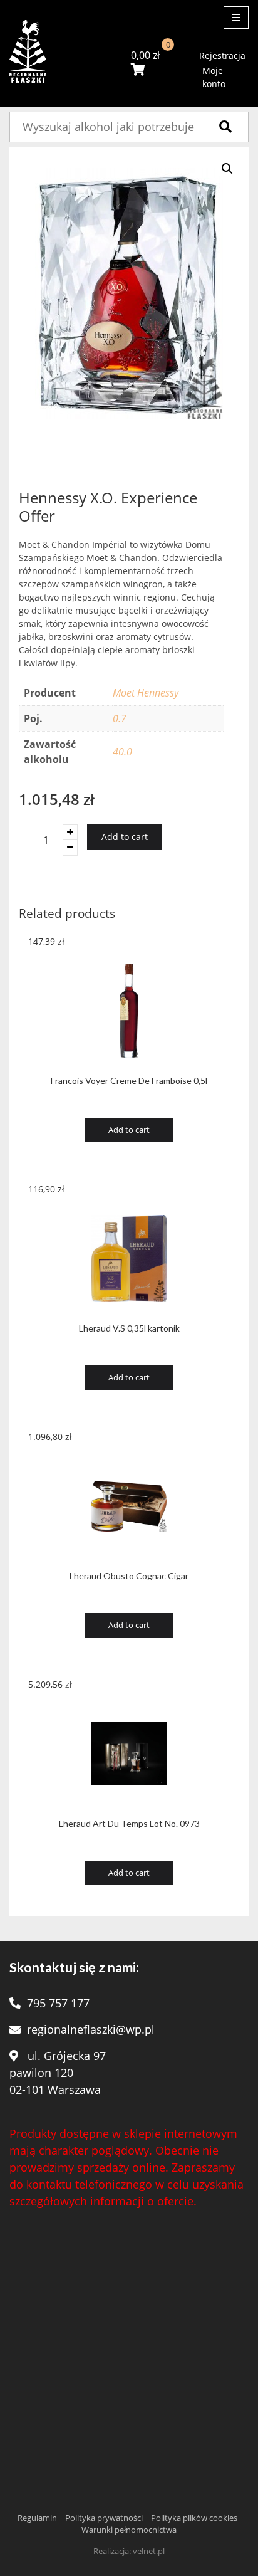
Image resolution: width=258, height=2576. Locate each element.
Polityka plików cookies (194, 2518)
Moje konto (214, 77)
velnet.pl (149, 2551)
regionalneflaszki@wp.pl (91, 2029)
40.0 (122, 752)
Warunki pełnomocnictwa (129, 2530)
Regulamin (37, 2518)
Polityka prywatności (104, 2518)
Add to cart (125, 837)
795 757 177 (58, 2003)
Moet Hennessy (146, 693)
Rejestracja (222, 55)
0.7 (120, 718)
